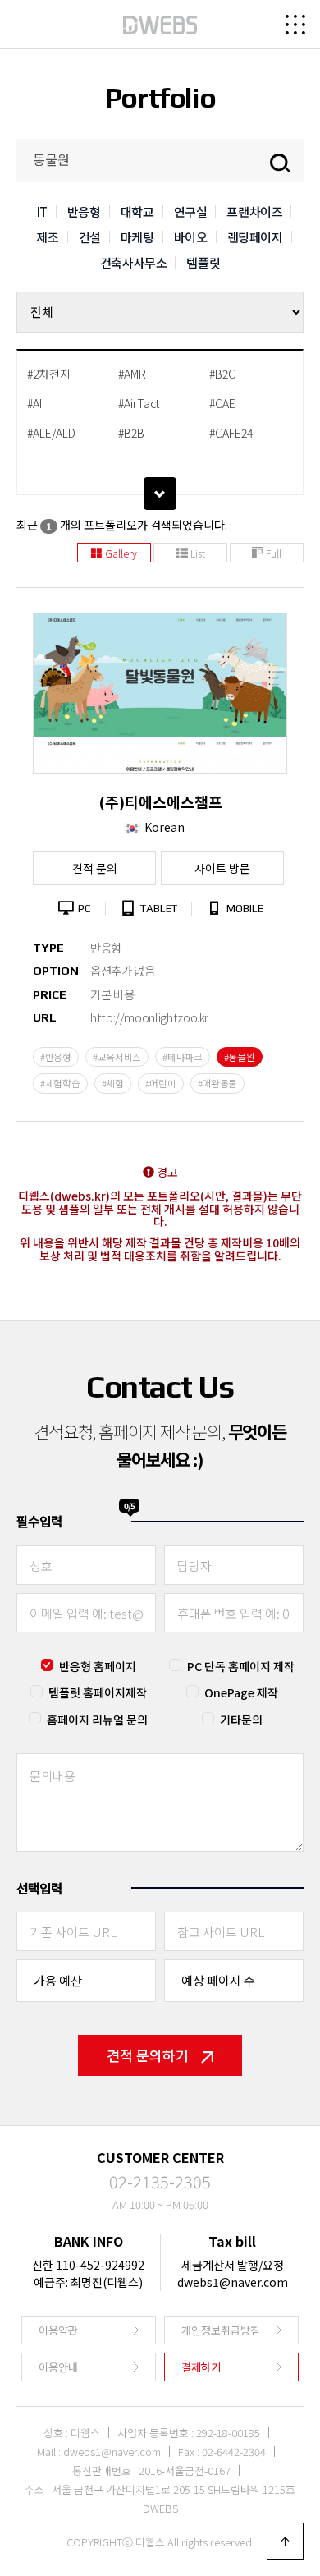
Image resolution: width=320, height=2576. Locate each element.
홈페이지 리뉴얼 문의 (97, 1720)
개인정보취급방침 (221, 2330)
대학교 (137, 211)
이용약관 (58, 2330)
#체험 (113, 1083)
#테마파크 (183, 1057)
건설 (90, 237)
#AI (34, 403)
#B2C (222, 374)
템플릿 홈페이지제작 (98, 1692)
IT (42, 211)
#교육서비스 (117, 1057)
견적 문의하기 (148, 2055)
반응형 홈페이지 (98, 1666)
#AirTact (139, 403)
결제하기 (201, 2367)
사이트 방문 (222, 868)
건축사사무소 (134, 262)
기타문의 (241, 1720)
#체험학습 (60, 1083)
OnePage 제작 (241, 1692)
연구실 (191, 211)
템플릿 (203, 262)
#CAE (222, 403)
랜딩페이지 (255, 237)
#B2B (131, 433)
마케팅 (137, 237)
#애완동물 (218, 1083)
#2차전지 (49, 374)
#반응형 (56, 1057)
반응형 (84, 211)
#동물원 (240, 1057)
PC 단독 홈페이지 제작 (241, 1666)
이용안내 (58, 2367)
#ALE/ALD (51, 433)
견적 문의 (95, 868)
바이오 (191, 237)
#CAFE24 (231, 433)
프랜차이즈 (254, 211)
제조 (47, 237)
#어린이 (161, 1083)
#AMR (132, 374)
